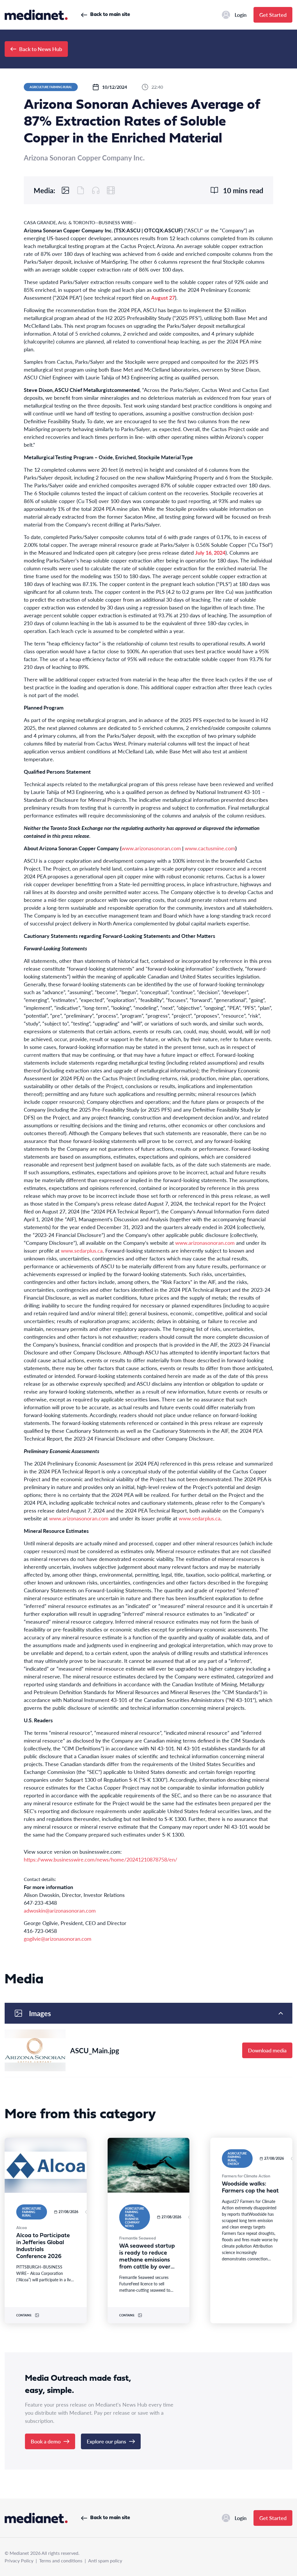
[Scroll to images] (66, 190)
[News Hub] (36, 15)
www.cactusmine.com (210, 848)
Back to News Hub (41, 49)
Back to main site (110, 15)
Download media (267, 2050)
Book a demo (46, 2441)
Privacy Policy (19, 2560)
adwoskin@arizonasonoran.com (60, 1910)
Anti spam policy (105, 2560)
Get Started (273, 15)
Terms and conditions (61, 2560)
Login (241, 15)
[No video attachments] (111, 190)
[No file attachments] (81, 190)
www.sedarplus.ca (82, 1250)
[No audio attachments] (96, 190)
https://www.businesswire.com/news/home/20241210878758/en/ (100, 1859)
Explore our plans (106, 2441)
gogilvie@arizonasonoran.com (58, 1939)
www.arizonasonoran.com (151, 848)
